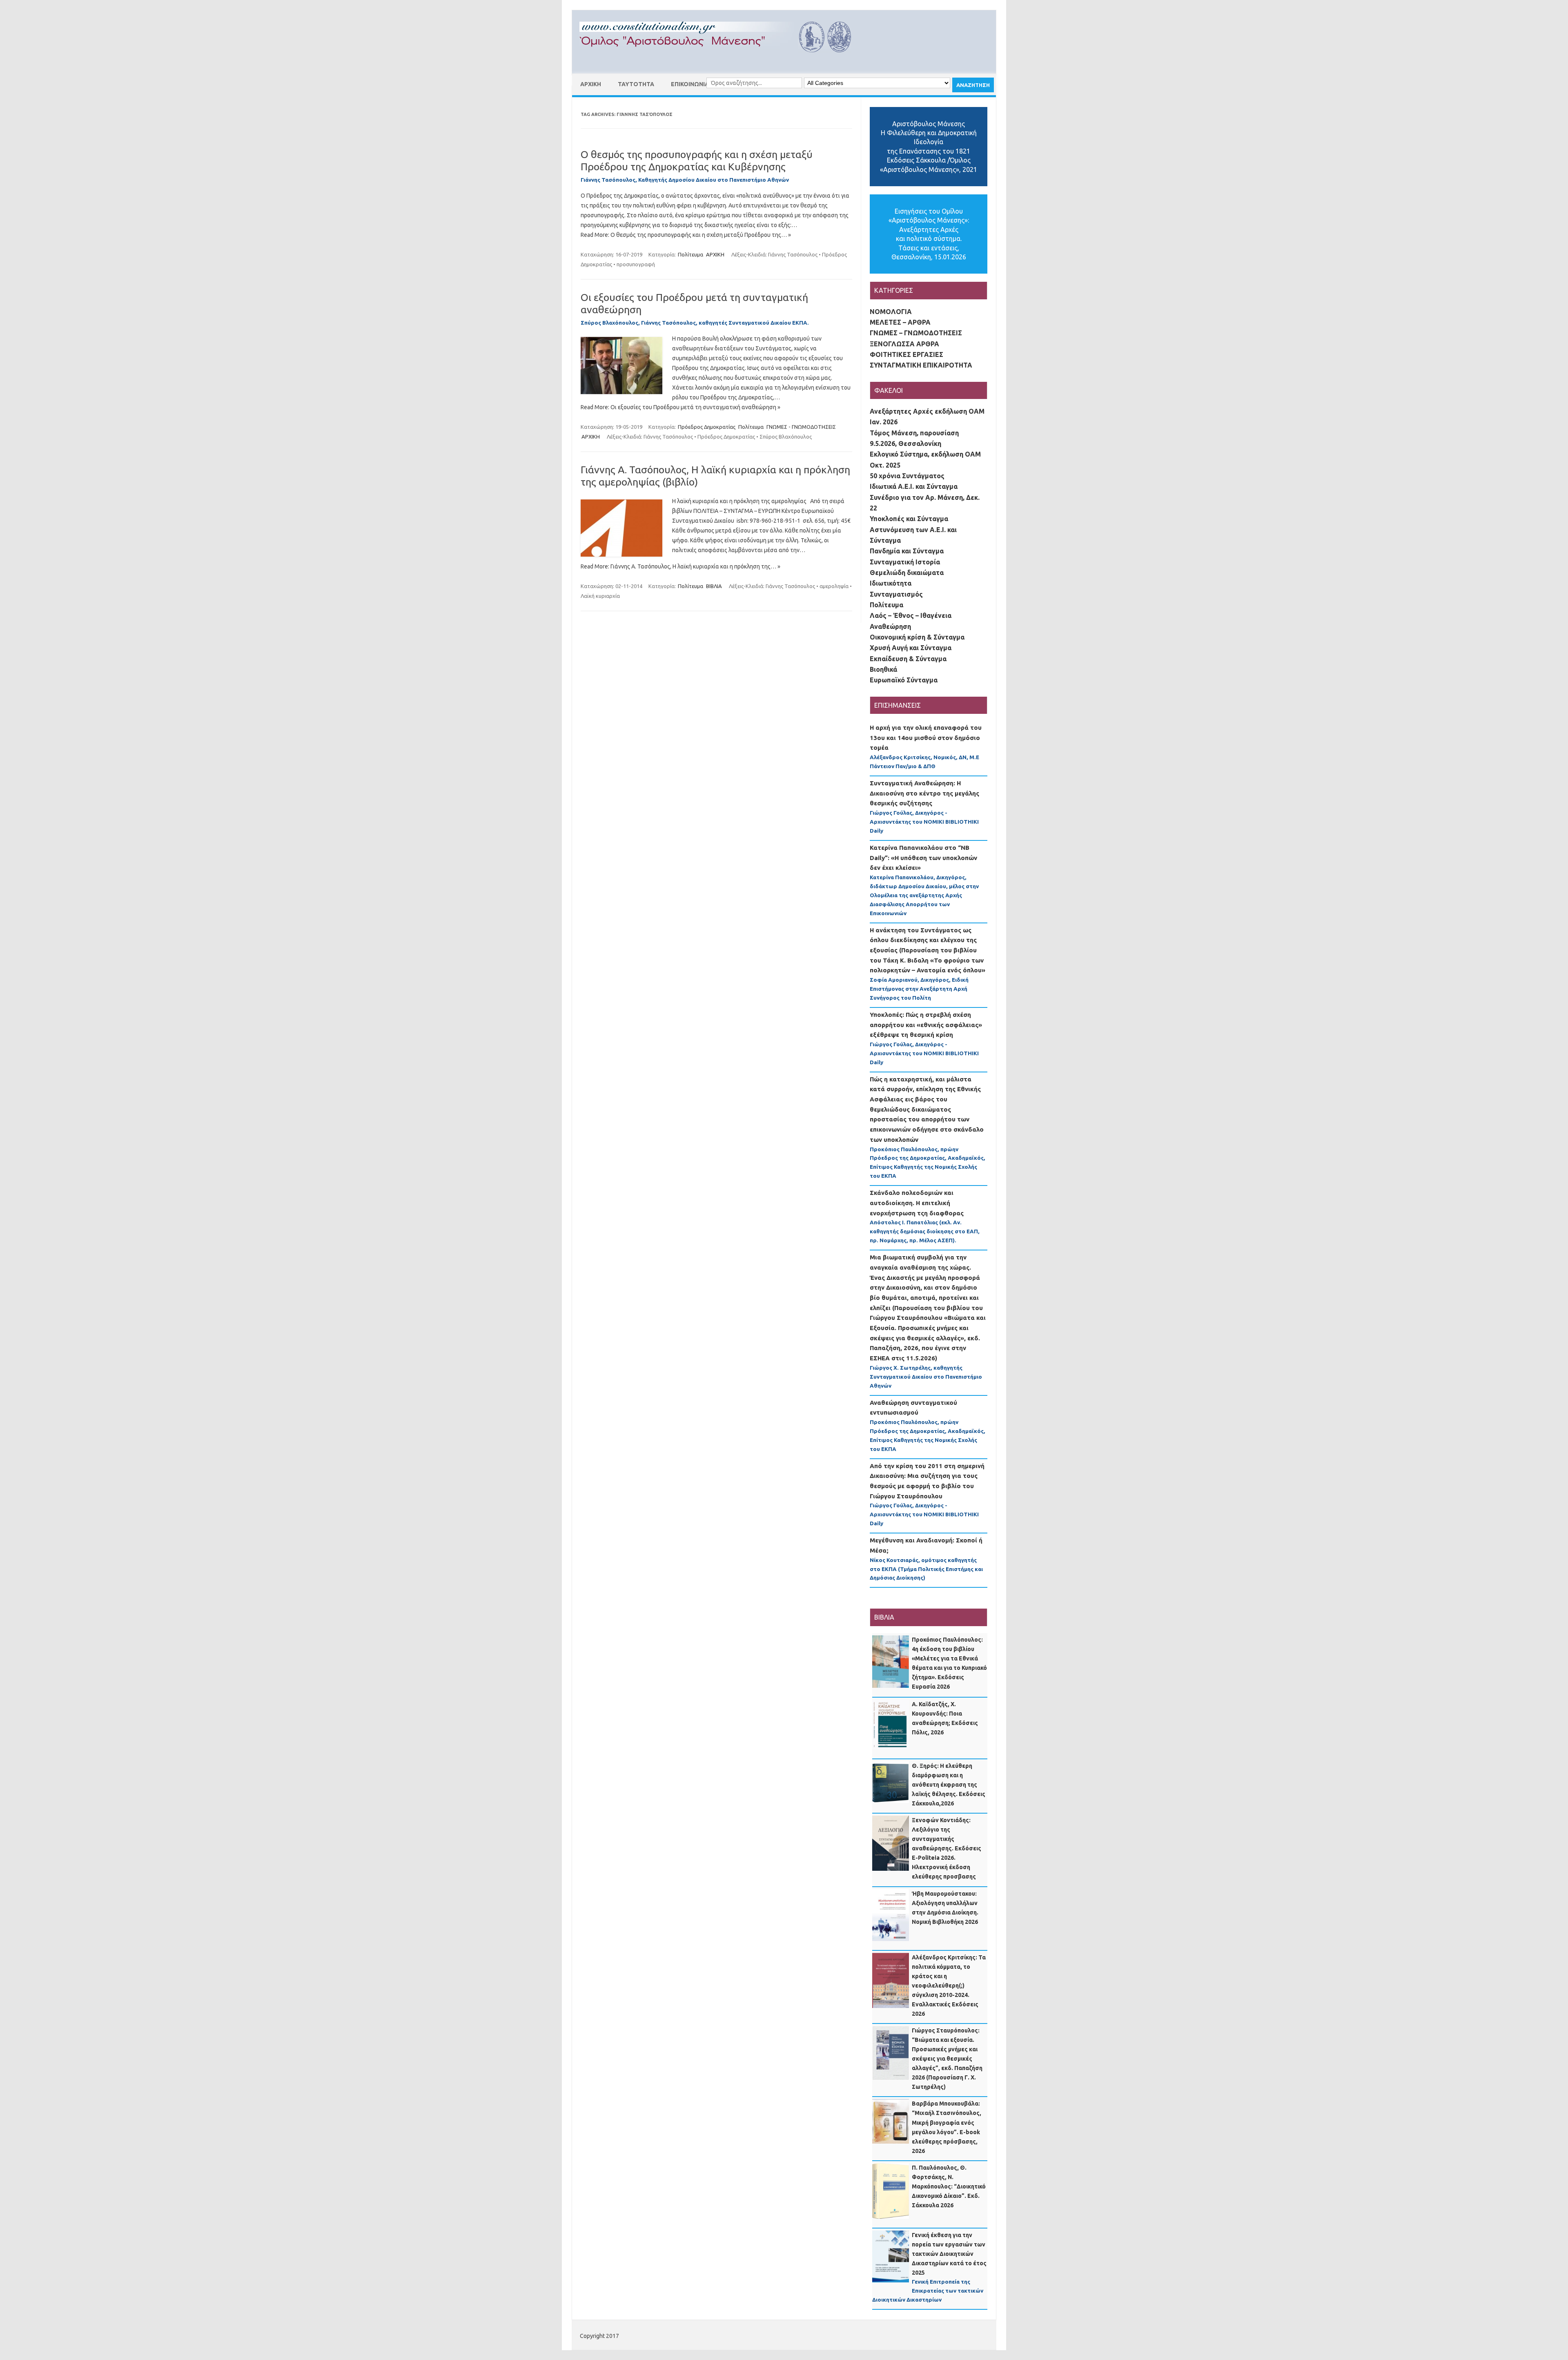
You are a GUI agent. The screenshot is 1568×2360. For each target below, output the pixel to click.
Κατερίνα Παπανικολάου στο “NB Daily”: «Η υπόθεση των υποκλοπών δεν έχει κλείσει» (923, 858)
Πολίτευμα (690, 254)
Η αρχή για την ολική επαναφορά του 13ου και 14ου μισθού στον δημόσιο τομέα (926, 738)
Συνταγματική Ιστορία (905, 562)
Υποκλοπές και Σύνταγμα (909, 519)
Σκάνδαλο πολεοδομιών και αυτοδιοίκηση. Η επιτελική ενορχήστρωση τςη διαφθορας (917, 1203)
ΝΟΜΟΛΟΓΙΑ (891, 312)
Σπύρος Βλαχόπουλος (786, 437)
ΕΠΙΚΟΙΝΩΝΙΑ (690, 84)
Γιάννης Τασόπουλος (793, 254)
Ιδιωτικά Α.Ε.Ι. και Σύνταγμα (914, 486)
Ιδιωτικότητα (891, 583)
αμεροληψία (834, 586)
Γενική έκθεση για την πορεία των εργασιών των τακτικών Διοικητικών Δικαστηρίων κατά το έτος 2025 (949, 2254)
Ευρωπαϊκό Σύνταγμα (904, 680)
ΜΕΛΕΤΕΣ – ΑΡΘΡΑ (900, 322)
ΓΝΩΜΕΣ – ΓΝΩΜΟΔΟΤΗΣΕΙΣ (916, 333)
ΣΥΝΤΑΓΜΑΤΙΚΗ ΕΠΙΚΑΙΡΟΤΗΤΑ (921, 365)
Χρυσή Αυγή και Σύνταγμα (911, 648)
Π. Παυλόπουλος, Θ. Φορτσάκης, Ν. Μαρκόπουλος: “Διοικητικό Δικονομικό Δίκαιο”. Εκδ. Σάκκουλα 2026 (949, 2186)
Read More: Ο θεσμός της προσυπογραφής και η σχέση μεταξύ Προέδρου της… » (686, 235)
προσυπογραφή (636, 264)
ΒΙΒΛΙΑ (714, 586)
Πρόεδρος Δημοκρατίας (707, 427)
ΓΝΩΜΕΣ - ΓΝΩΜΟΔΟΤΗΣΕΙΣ (801, 427)
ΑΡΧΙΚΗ (591, 84)
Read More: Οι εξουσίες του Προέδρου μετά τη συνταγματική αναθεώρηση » (680, 407)
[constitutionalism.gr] (722, 60)
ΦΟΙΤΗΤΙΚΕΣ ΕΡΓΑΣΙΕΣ (906, 354)
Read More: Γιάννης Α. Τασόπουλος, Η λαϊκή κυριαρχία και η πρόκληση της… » (680, 566)
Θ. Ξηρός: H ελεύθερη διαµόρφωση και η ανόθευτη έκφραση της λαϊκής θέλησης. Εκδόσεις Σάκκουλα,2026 (949, 1785)
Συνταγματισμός (896, 594)
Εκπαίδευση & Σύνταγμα (908, 659)
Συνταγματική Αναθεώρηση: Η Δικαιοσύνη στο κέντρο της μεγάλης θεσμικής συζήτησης (924, 793)
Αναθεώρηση (890, 626)
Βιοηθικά (883, 669)
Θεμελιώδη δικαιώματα (907, 573)
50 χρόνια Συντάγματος (907, 476)
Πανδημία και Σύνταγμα (907, 551)
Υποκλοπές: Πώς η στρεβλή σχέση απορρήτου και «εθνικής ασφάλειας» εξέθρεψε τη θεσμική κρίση (926, 1025)
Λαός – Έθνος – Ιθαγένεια (911, 615)
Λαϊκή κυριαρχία (600, 596)
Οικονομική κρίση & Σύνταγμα (917, 637)
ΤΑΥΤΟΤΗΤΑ (636, 84)
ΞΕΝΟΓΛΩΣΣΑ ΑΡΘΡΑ (904, 344)
